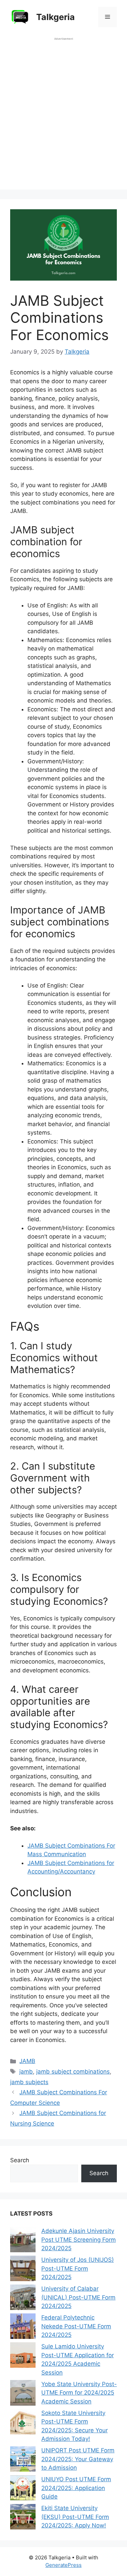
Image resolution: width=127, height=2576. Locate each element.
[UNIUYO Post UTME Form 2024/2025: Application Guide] (23, 2489)
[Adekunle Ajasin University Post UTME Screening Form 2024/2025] (23, 2241)
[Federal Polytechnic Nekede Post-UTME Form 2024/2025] (23, 2328)
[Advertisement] (63, 117)
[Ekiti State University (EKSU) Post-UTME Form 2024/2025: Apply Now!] (23, 2518)
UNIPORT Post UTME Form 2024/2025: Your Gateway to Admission (78, 2459)
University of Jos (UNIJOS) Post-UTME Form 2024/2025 (78, 2268)
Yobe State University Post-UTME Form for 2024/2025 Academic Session (79, 2393)
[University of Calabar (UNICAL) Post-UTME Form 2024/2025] (23, 2299)
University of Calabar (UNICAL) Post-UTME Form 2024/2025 (78, 2297)
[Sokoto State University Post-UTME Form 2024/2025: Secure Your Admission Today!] (23, 2423)
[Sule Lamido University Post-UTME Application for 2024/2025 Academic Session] (23, 2356)
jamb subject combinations (73, 2072)
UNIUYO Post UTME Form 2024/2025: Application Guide (76, 2488)
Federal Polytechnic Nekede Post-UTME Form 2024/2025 (76, 2326)
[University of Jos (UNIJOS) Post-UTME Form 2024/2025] (23, 2270)
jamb (26, 2072)
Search (20, 2160)
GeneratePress (63, 2565)
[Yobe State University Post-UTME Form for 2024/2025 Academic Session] (23, 2394)
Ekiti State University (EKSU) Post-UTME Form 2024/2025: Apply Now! (75, 2517)
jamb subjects (29, 2082)
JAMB (27, 2061)
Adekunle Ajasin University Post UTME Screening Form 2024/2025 (79, 2240)
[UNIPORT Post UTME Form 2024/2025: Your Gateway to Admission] (23, 2460)
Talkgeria (56, 17)
